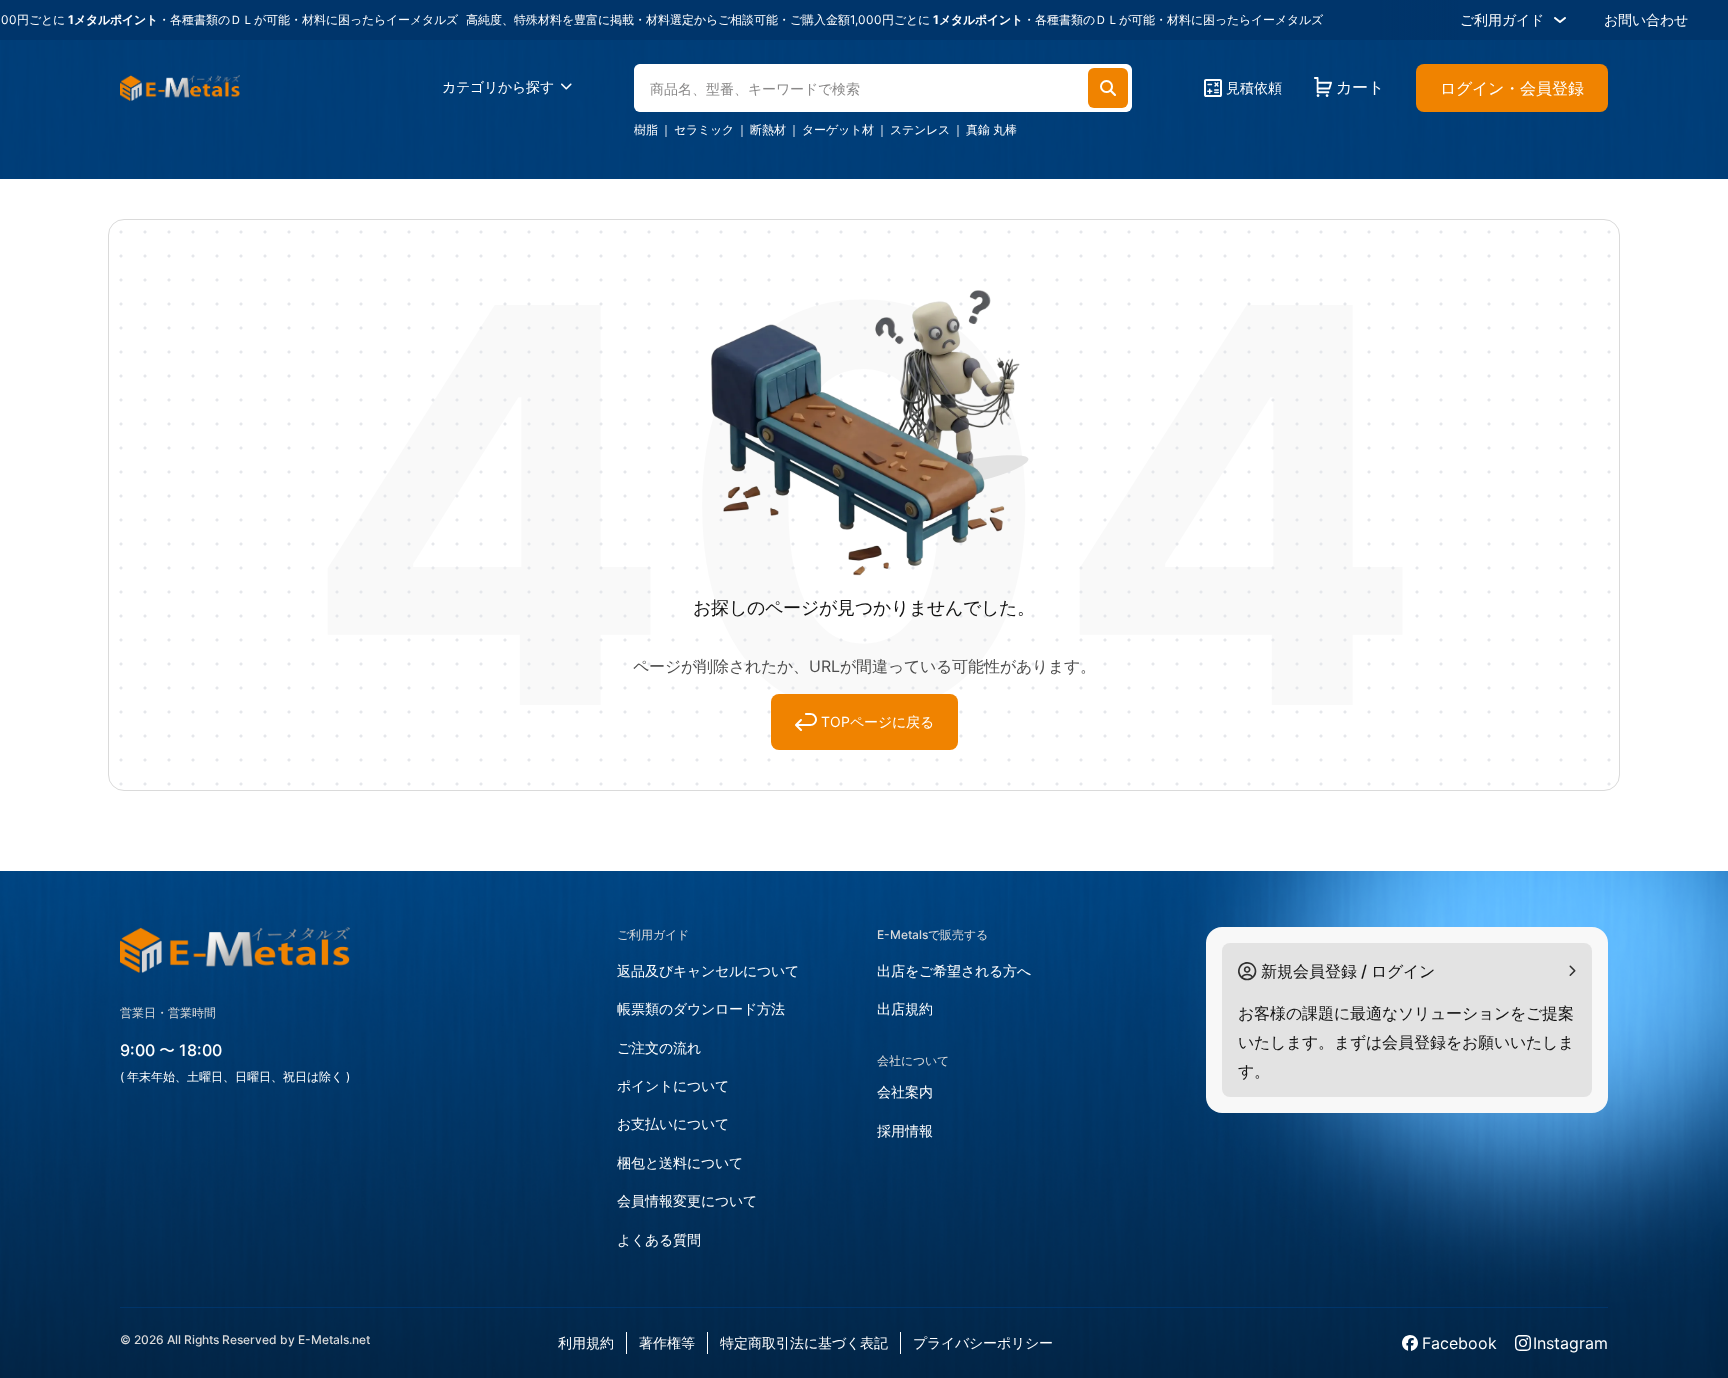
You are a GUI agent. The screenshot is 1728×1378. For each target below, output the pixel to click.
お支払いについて (673, 1123)
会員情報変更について (687, 1200)
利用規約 (586, 1342)
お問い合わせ (1646, 19)
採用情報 (905, 1130)
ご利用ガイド (1502, 19)
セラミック (704, 130)
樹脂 (646, 130)
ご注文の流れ (659, 1047)
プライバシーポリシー (983, 1342)
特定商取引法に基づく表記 (804, 1342)
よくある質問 (659, 1239)
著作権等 (667, 1342)
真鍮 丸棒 (991, 130)
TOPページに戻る (877, 721)
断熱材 (768, 130)
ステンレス (920, 130)
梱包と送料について (680, 1162)
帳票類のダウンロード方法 (701, 1008)
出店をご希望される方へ (954, 970)
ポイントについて (673, 1085)
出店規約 (905, 1008)
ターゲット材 (838, 130)
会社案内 (905, 1091)
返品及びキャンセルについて (708, 970)
